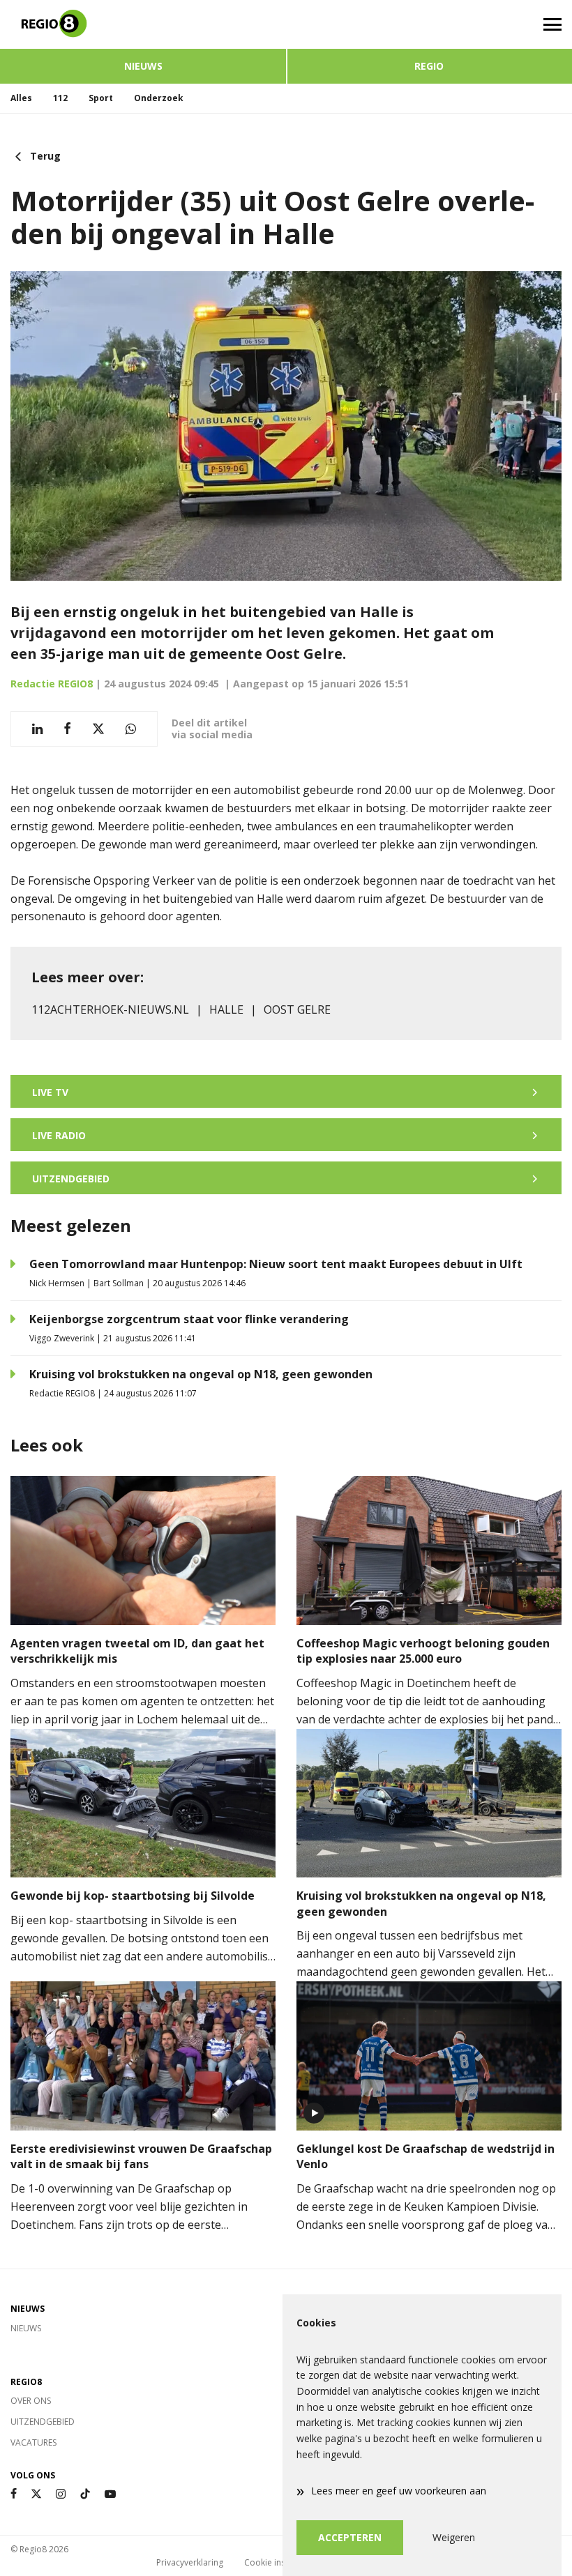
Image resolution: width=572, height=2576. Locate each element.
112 (60, 98)
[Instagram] (61, 2494)
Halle (226, 1009)
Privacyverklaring (190, 2562)
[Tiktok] (85, 2494)
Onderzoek (159, 98)
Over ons (31, 2401)
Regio (429, 66)
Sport (101, 98)
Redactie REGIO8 (52, 684)
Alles (21, 98)
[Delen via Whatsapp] (131, 729)
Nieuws (143, 66)
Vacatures (33, 2442)
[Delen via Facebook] (67, 729)
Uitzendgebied (43, 2422)
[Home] (143, 24)
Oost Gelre (297, 1009)
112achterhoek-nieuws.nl (110, 1009)
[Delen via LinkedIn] (37, 729)
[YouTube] (110, 2494)
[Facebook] (14, 2494)
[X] (36, 2494)
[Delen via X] (98, 729)
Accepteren (350, 2537)
